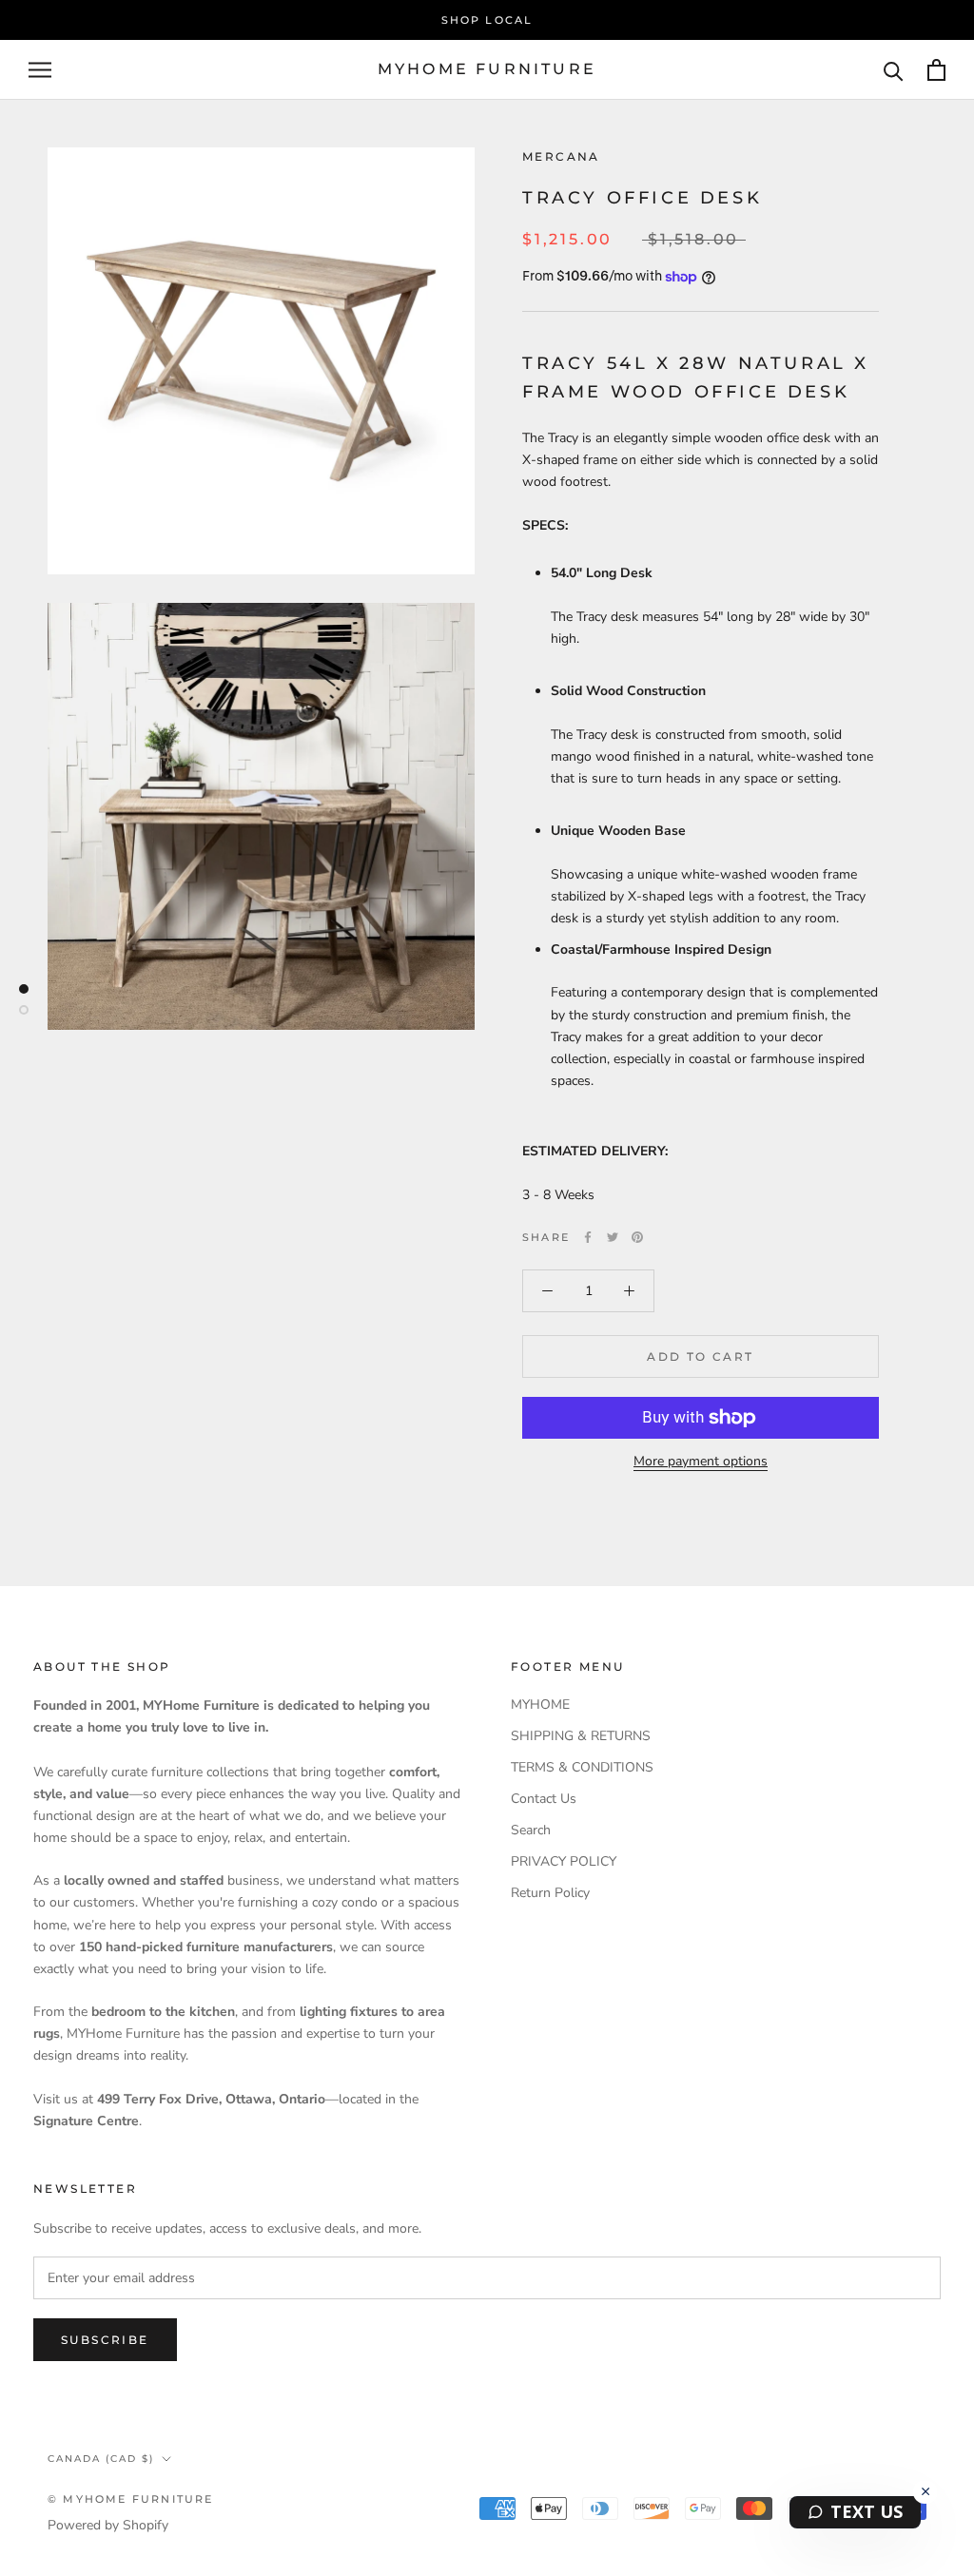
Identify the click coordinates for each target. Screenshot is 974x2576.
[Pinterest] (637, 1237)
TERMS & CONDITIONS (582, 1767)
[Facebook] (588, 1237)
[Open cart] (936, 70)
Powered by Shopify (108, 2525)
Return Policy (550, 1893)
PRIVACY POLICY (564, 1861)
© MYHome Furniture (131, 2499)
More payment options (701, 1461)
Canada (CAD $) (101, 2459)
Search (531, 1830)
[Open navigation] (40, 70)
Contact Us (544, 1799)
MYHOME (540, 1704)
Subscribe (105, 2340)
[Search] (894, 70)
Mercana (561, 156)
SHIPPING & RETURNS (581, 1736)
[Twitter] (613, 1237)
